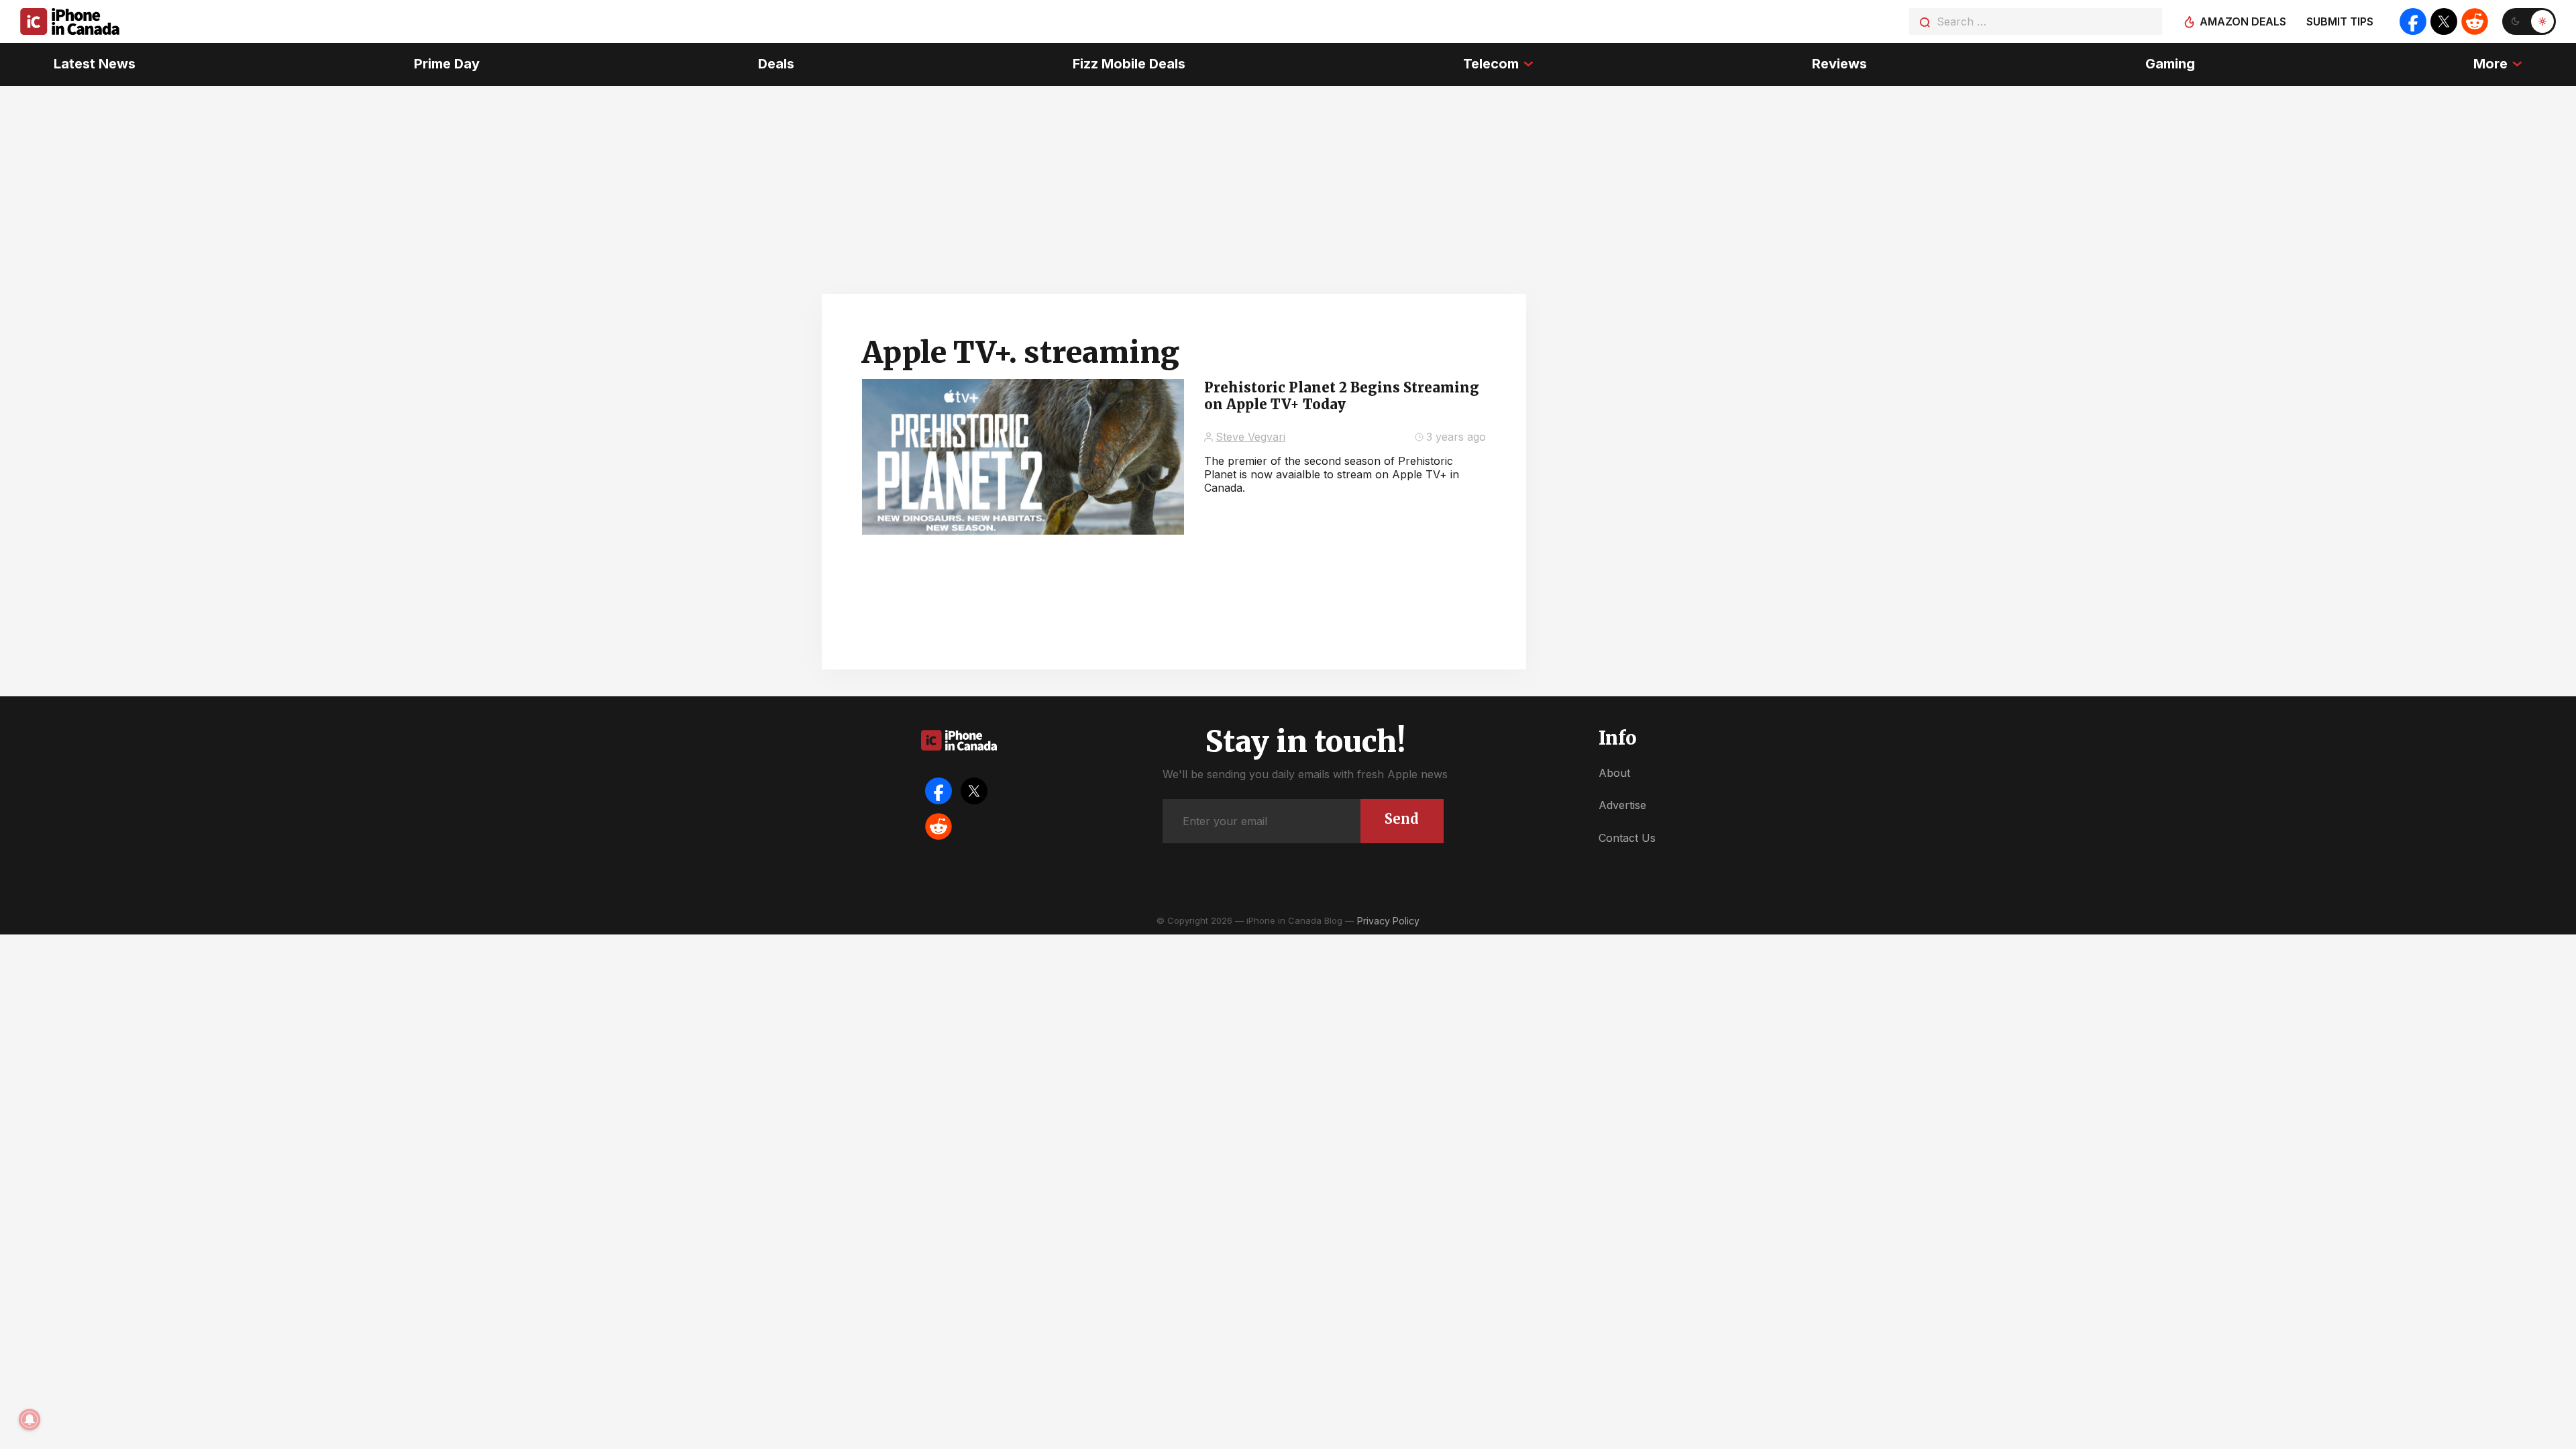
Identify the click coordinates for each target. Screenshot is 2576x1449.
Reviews (1839, 64)
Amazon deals (2243, 21)
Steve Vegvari (1250, 437)
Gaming (2170, 64)
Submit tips (2340, 21)
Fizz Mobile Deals (1129, 64)
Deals (776, 64)
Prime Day (447, 64)
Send (1402, 819)
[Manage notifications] (30, 1419)
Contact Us (1627, 838)
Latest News (95, 64)
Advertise (1622, 805)
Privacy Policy (1388, 921)
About (1614, 773)
